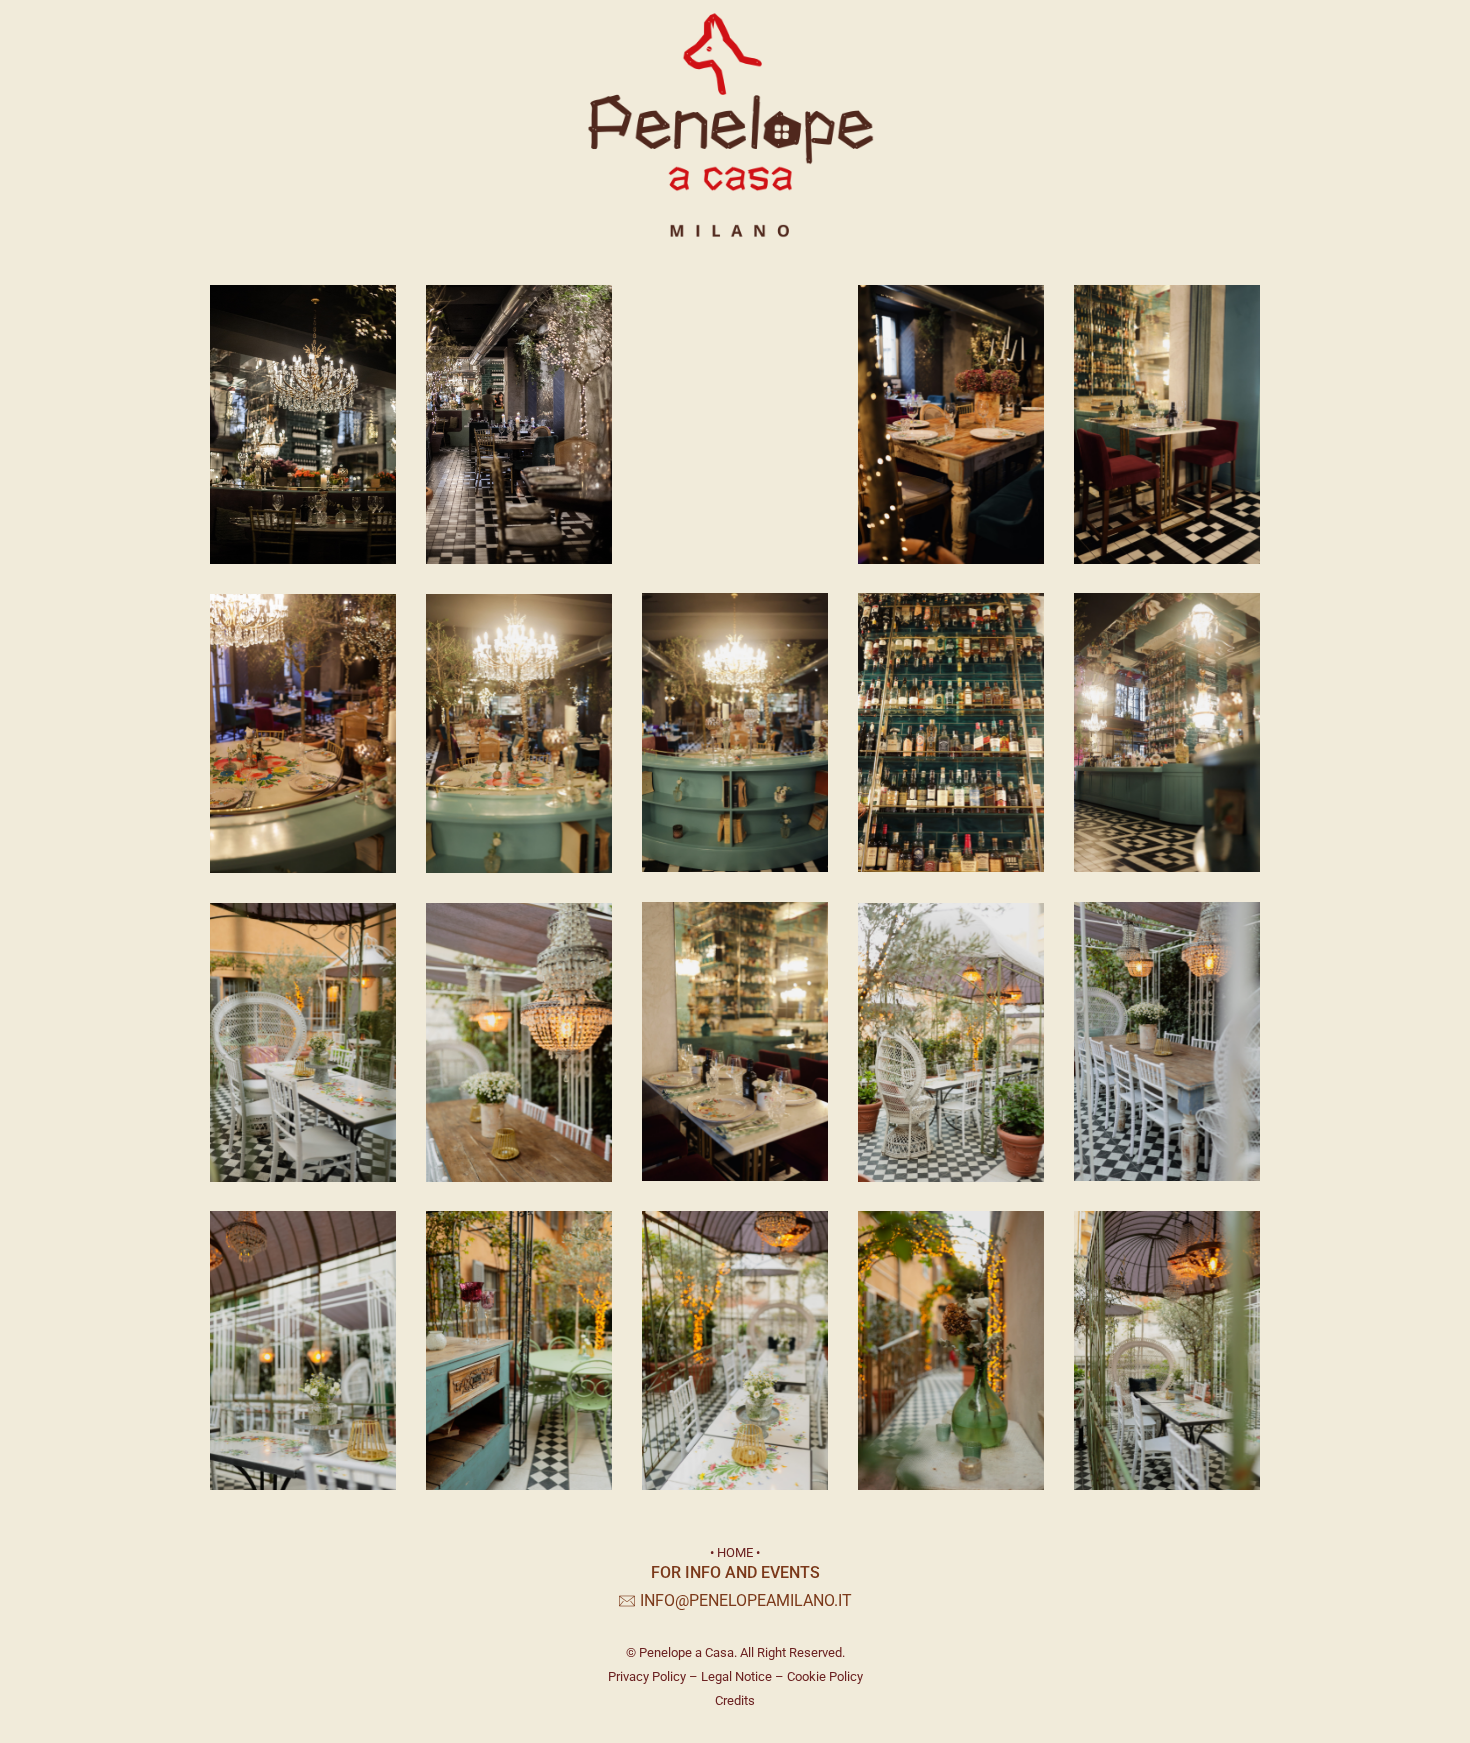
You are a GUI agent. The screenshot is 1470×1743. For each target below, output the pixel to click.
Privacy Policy (647, 1676)
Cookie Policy (825, 1676)
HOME (735, 1552)
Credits (735, 1700)
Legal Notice (736, 1676)
